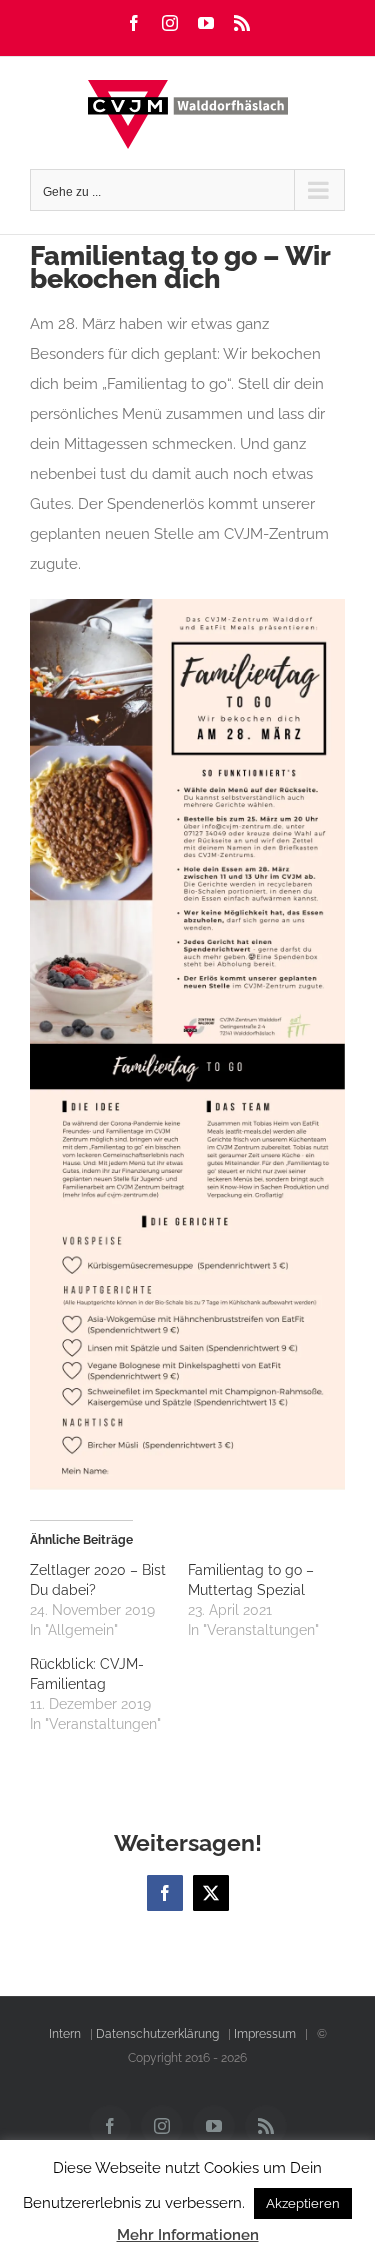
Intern (65, 2034)
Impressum (265, 2034)
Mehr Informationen (188, 2235)
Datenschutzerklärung (157, 2034)
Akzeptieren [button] (303, 2203)
